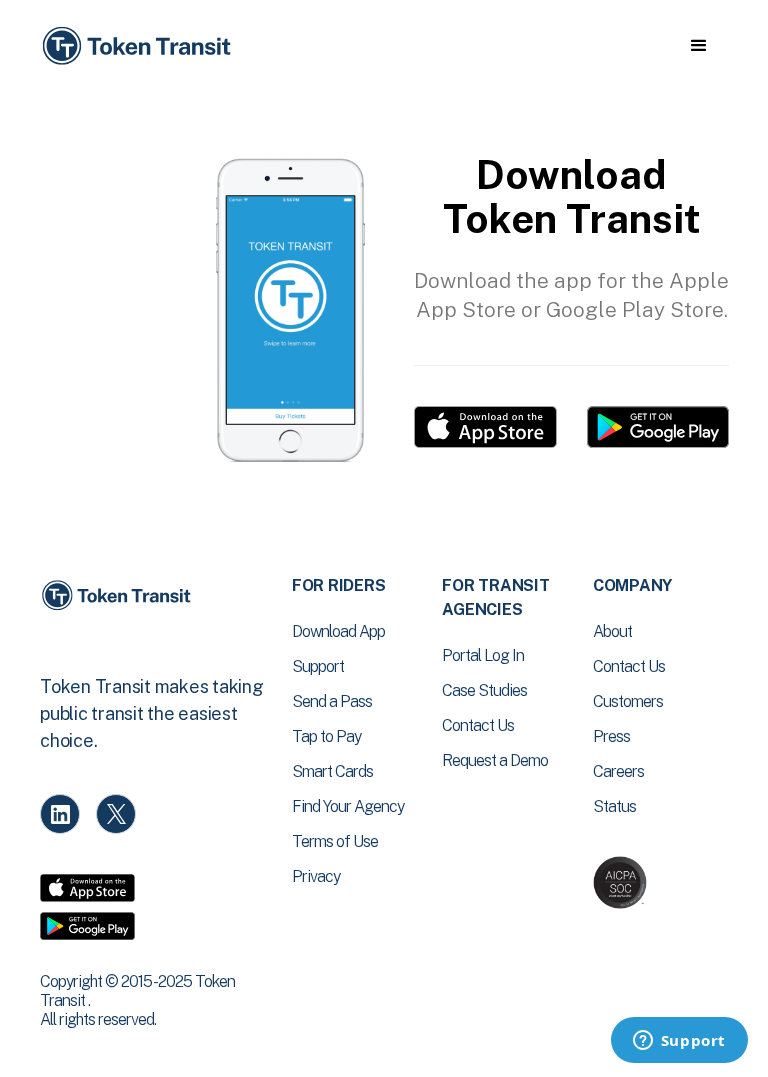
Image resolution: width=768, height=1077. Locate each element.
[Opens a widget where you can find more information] (679, 1042)
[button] (698, 46)
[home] (140, 46)
